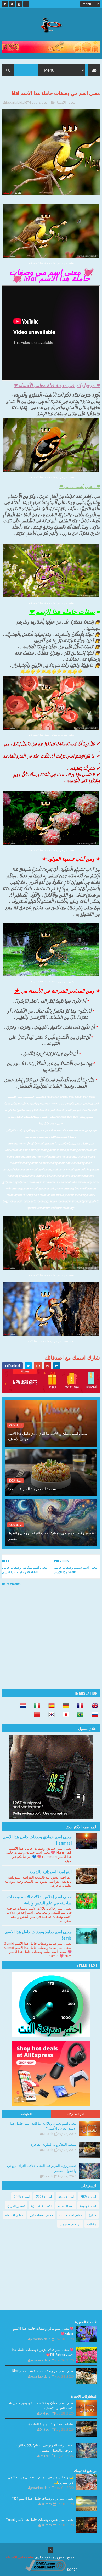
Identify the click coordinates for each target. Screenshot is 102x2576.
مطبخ (92, 2215)
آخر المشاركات (76, 2114)
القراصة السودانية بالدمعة (51, 1871)
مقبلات (92, 2224)
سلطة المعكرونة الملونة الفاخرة (32, 1488)
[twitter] (12, 4)
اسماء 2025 (15, 1425)
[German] (64, 1706)
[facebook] (26, 4)
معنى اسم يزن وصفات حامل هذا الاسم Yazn (43, 2498)
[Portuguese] (79, 1715)
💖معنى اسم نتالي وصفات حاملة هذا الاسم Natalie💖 (43, 2331)
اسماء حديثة (66, 2196)
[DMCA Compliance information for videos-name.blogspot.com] (45, 2570)
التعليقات (26, 2114)
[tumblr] (5, 4)
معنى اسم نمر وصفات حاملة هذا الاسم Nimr (43, 2371)
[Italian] (36, 1706)
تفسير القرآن (16, 2206)
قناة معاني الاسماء (20, 2557)
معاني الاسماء (65, 102)
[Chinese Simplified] (36, 1715)
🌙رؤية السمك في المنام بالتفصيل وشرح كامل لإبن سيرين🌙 (41, 2479)
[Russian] (93, 1715)
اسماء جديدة (88, 2206)
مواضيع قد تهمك (70, 2224)
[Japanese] (64, 1715)
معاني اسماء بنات (71, 2215)
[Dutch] (21, 1706)
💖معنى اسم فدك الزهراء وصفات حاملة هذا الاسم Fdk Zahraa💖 (43, 2352)
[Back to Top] (50, 2550)
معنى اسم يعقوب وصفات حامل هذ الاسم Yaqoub (40, 2519)
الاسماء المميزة (41, 2206)
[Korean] (50, 1715)
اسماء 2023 (44, 2196)
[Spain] (50, 1706)
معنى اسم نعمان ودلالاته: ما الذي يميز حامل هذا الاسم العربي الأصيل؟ (47, 1436)
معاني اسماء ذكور (41, 2215)
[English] (93, 1706)
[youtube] (19, 4)
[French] (79, 1706)
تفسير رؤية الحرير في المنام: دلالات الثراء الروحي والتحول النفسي (51, 1535)
